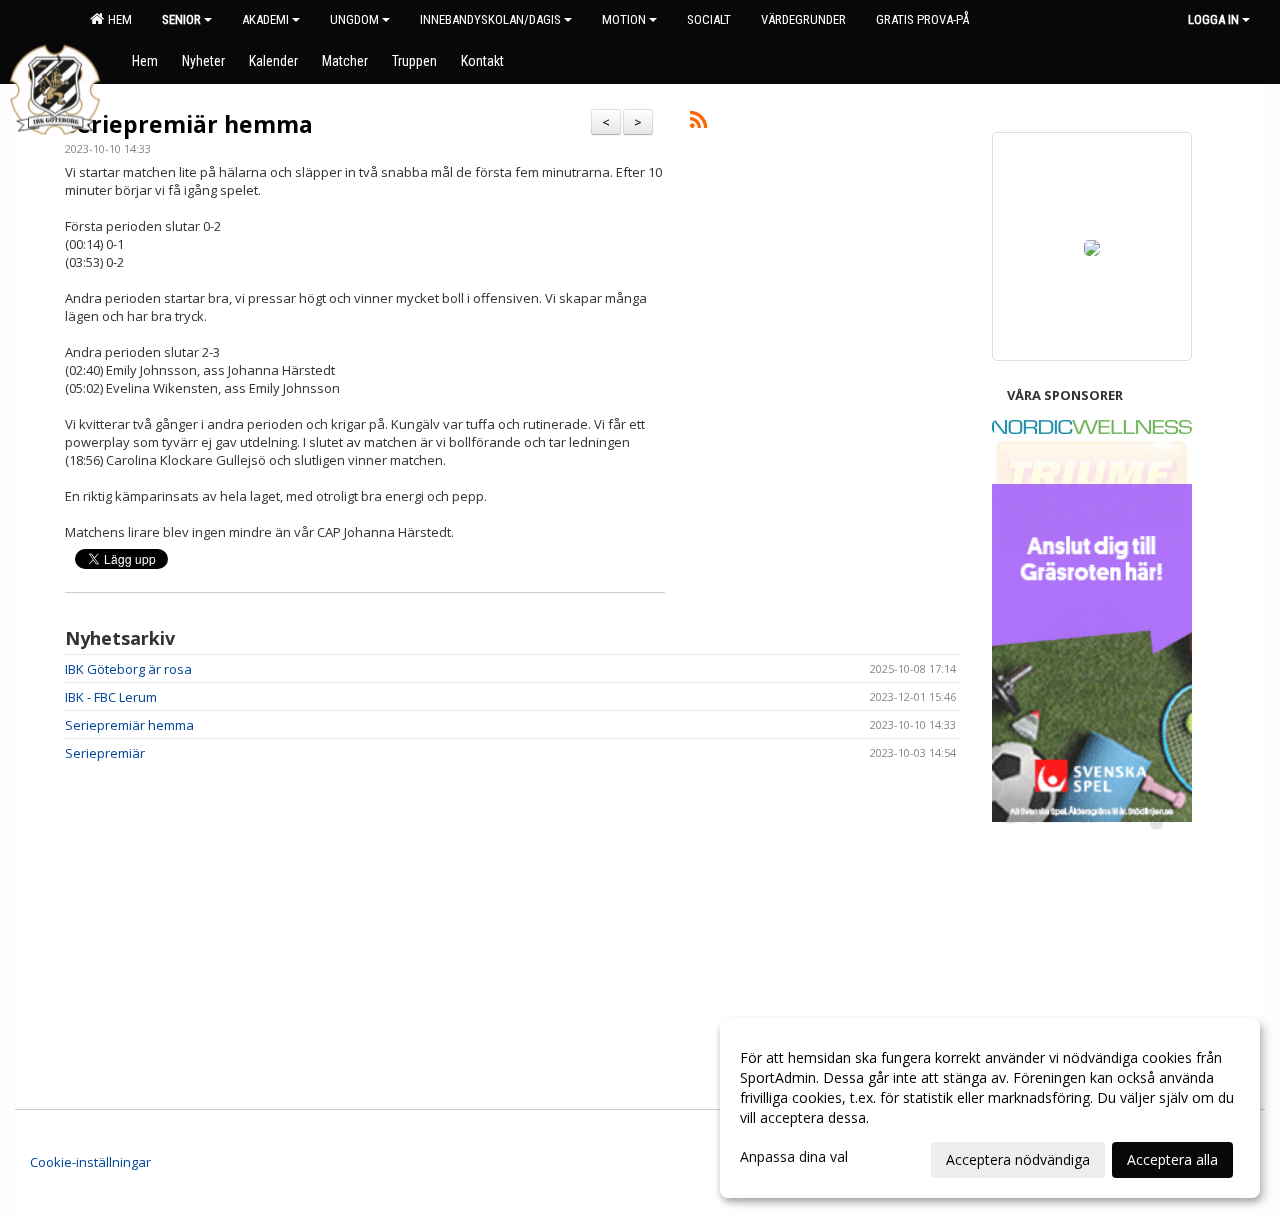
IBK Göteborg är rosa (128, 669)
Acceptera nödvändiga (1018, 1159)
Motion (624, 19)
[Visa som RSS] (698, 123)
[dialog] (990, 1108)
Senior (181, 19)
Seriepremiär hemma (189, 124)
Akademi (265, 19)
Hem (117, 19)
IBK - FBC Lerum (111, 697)
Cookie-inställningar (90, 1162)
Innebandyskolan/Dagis (490, 19)
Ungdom (354, 19)
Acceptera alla (1172, 1159)
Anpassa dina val (794, 1157)
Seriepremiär (105, 753)
